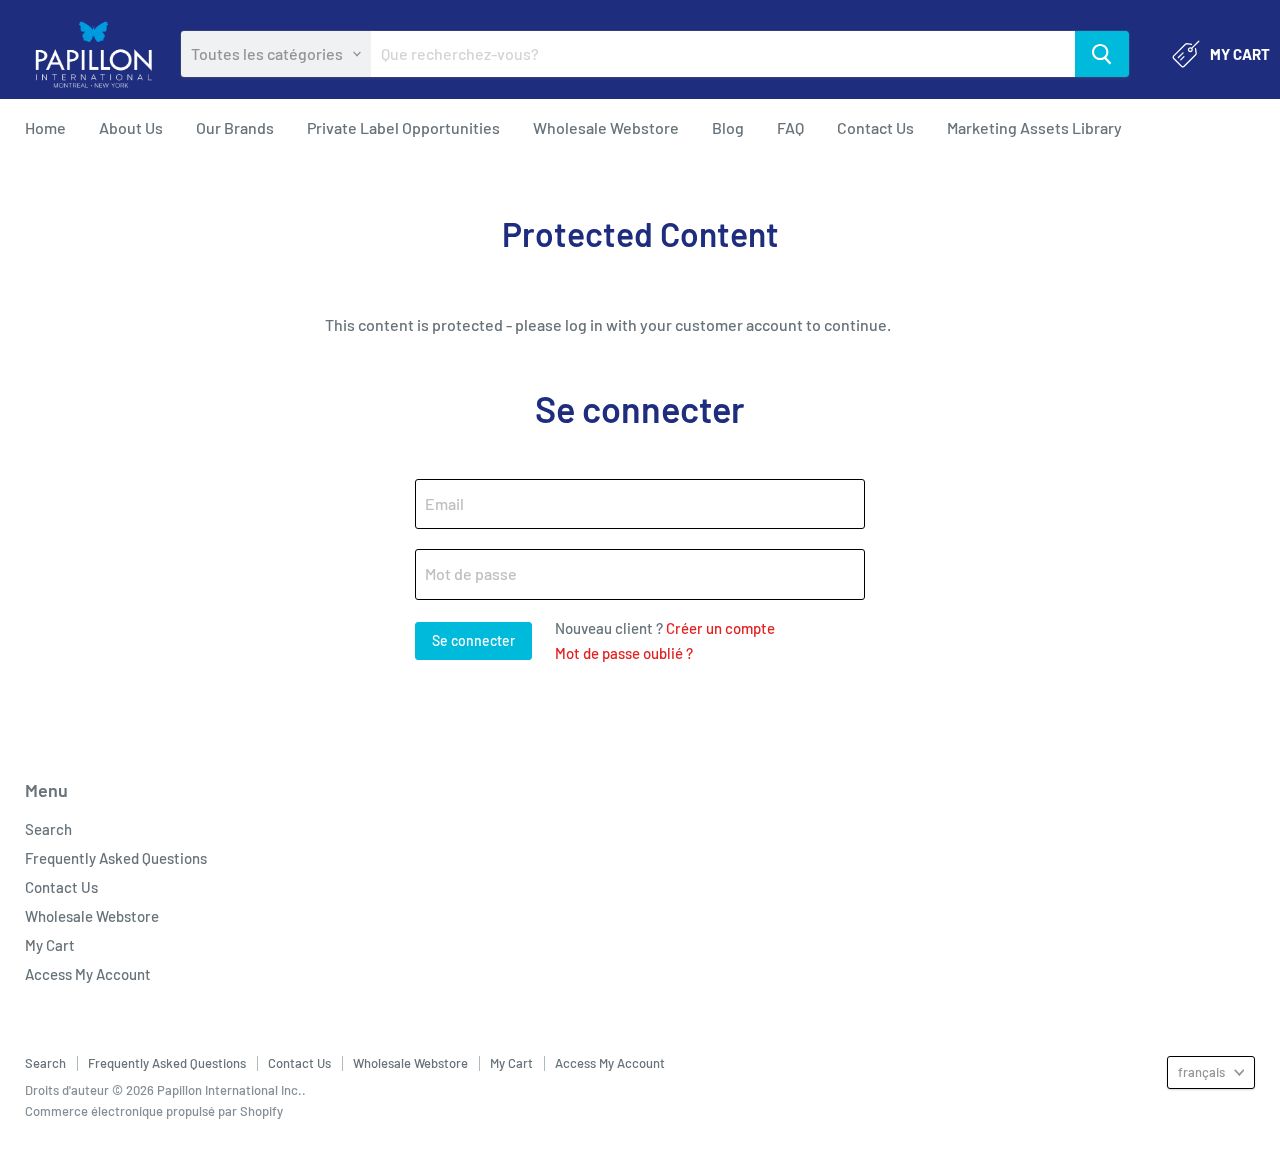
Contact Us (875, 127)
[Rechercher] (1102, 54)
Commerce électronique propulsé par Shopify (154, 1111)
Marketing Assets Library (1034, 127)
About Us (131, 127)
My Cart (50, 945)
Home (45, 127)
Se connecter (1206, 128)
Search (48, 829)
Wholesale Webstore (606, 127)
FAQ (790, 127)
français (1201, 1072)
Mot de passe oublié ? (624, 653)
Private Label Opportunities (403, 127)
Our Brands (235, 127)
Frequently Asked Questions (116, 858)
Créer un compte (720, 628)
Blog (728, 127)
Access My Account (88, 974)
